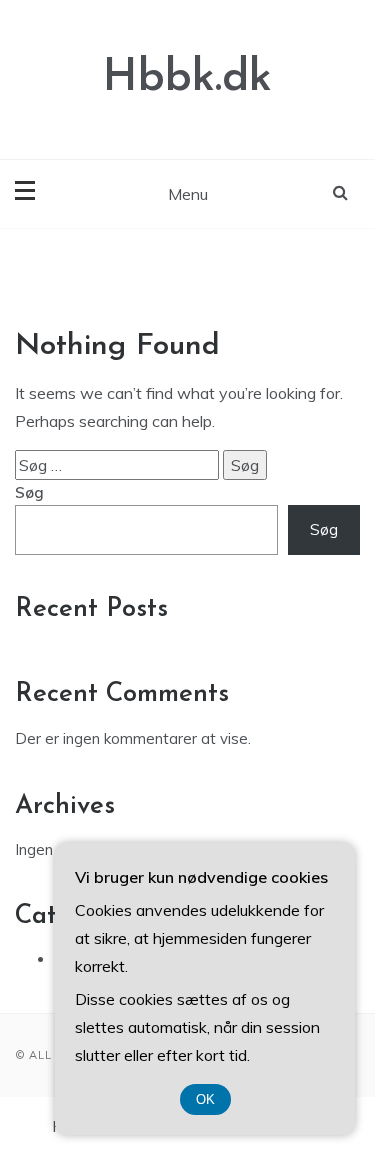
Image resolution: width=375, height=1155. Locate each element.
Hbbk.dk (187, 78)
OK (205, 1099)
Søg (29, 492)
